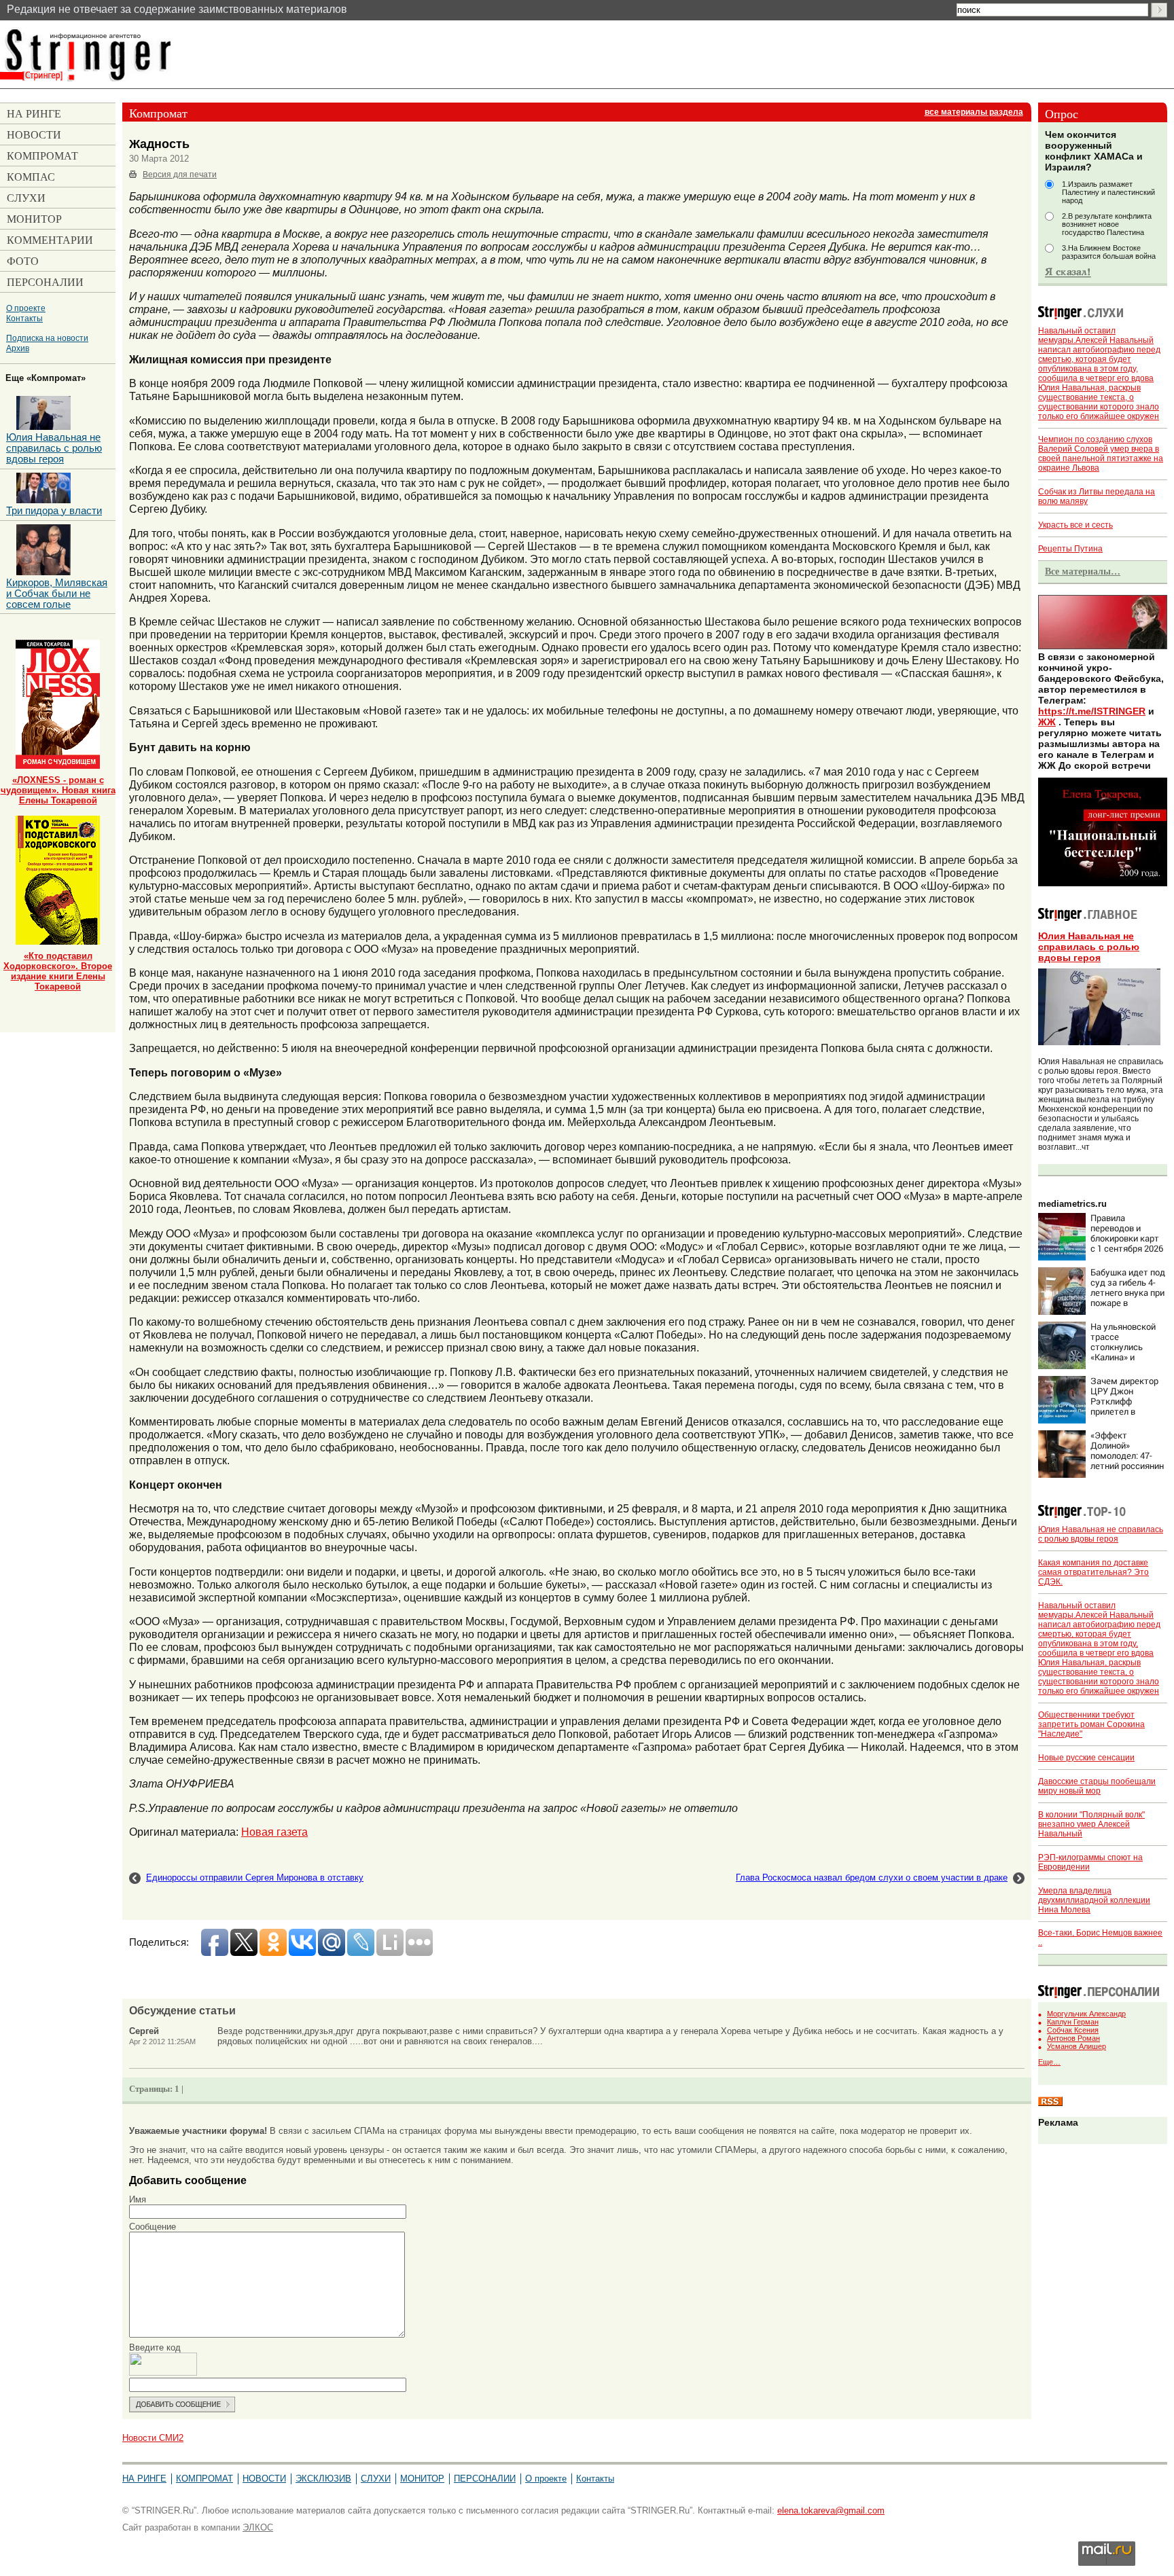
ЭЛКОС (258, 2527)
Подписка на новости (47, 338)
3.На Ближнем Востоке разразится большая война (1109, 252)
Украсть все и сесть (1075, 525)
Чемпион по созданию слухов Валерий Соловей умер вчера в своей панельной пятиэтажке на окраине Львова (1101, 454)
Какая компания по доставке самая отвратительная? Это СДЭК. (1093, 1572)
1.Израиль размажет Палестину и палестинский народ (1108, 192)
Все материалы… (1083, 571)
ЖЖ (1047, 722)
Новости (264, 2479)
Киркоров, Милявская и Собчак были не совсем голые (57, 594)
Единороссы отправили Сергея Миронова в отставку (255, 1877)
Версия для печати (180, 175)
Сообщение (153, 2227)
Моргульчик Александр (1086, 2014)
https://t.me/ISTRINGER (1092, 711)
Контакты (24, 318)
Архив (18, 348)
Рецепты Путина (1070, 549)
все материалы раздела (974, 112)
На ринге (144, 2479)
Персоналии (485, 2479)
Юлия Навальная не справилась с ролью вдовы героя (1089, 947)
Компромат (204, 2479)
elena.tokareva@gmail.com (831, 2510)
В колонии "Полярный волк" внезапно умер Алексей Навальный (1091, 1824)
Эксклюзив (323, 2479)
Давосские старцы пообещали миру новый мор (1097, 1786)
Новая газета (274, 1832)
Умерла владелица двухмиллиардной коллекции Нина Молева (1094, 1900)
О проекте (26, 308)
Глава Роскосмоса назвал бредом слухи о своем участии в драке (872, 1877)
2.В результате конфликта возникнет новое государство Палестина (1107, 224)
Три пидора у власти (54, 511)
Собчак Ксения (1073, 2030)
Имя (138, 2199)
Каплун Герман (1073, 2022)
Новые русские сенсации (1086, 1758)
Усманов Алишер (1077, 2046)
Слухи (376, 2479)
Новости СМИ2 (153, 2438)
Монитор (422, 2479)
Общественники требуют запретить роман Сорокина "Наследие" (1091, 1724)
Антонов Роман (1073, 2038)
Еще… (1049, 2062)
